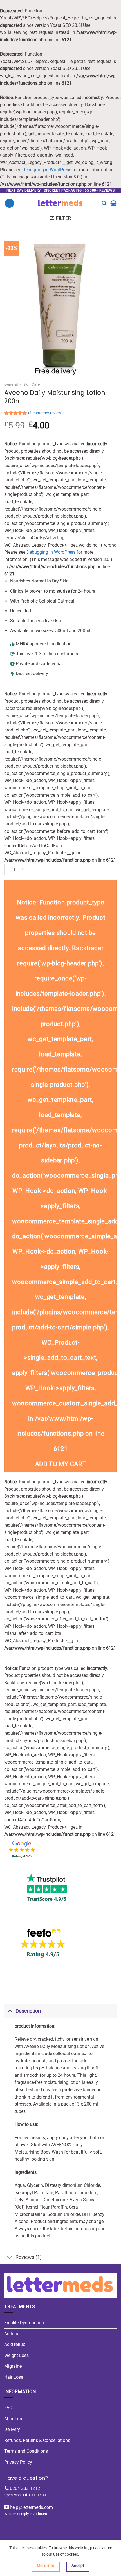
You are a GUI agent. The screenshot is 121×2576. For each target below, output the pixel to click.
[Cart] (114, 203)
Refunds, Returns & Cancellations (37, 2440)
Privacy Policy (18, 2462)
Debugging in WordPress (47, 170)
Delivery (12, 2429)
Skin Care (32, 384)
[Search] (104, 203)
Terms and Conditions (26, 2451)
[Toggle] (10, 2011)
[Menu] (9, 203)
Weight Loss (16, 2355)
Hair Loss (14, 2377)
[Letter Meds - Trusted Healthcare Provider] (61, 203)
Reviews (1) (29, 2257)
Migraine (13, 2366)
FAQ (8, 2408)
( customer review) (45, 413)
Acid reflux (15, 2344)
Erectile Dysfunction (24, 2323)
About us (13, 2419)
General (11, 384)
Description (28, 2011)
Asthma (12, 2334)
